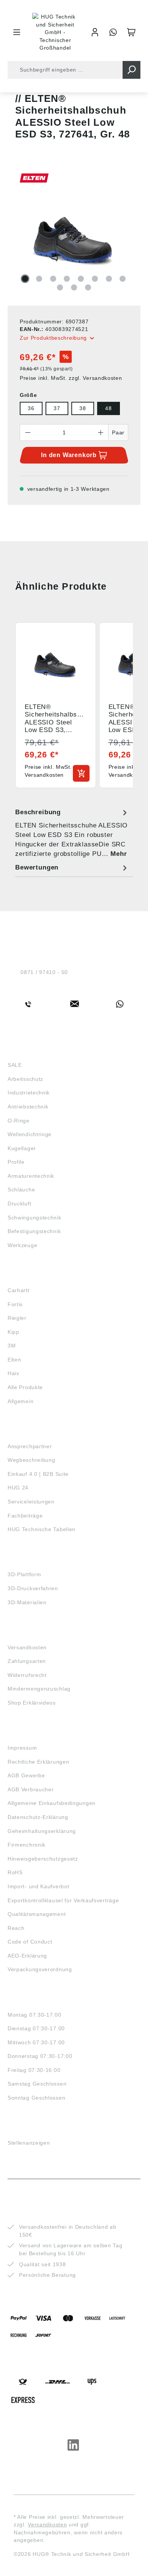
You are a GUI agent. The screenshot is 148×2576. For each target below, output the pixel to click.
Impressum (22, 1748)
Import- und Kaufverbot (38, 1886)
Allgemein (20, 1401)
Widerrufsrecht (27, 1675)
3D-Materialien (27, 1602)
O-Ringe (19, 1121)
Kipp (13, 1332)
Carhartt (19, 1290)
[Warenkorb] (131, 32)
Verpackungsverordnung (40, 1969)
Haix (13, 1373)
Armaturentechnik (31, 1176)
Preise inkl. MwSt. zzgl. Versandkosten (71, 378)
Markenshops (30, 1276)
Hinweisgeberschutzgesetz (43, 1859)
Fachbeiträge (25, 1516)
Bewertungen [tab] (37, 867)
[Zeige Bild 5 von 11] (81, 279)
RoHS (15, 1872)
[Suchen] (131, 70)
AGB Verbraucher (31, 1789)
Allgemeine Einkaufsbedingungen (52, 1803)
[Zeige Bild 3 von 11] (53, 279)
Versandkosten (27, 1647)
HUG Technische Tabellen (42, 1529)
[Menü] (17, 32)
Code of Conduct (30, 1942)
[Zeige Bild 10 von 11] (74, 287)
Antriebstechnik (28, 1107)
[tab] (72, 833)
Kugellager (22, 1148)
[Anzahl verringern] (28, 432)
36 (31, 408)
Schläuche (21, 1190)
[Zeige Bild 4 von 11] (67, 279)
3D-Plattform (24, 1574)
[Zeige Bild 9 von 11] (60, 287)
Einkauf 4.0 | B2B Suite (38, 1474)
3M (12, 1346)
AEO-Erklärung (27, 1956)
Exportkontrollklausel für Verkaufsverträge (63, 1900)
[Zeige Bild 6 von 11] (95, 279)
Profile (16, 1162)
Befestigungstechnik (34, 1231)
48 (108, 408)
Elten (14, 1360)
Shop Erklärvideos (32, 1703)
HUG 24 (18, 1488)
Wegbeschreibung (31, 1460)
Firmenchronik (27, 1845)
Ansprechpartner (30, 1446)
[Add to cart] (81, 773)
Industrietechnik (29, 1093)
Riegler (17, 1318)
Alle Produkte (25, 1387)
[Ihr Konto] (95, 32)
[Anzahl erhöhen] (101, 432)
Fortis (15, 1304)
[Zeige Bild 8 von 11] (123, 279)
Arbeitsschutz (25, 1079)
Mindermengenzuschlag (39, 1689)
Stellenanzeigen (29, 2143)
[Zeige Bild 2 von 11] (39, 279)
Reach (16, 1928)
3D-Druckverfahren (33, 1588)
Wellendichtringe (30, 1134)
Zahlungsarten (27, 1661)
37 (57, 408)
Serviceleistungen (31, 1502)
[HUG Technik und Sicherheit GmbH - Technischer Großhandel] (55, 32)
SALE (15, 1065)
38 (83, 408)
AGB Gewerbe (26, 1775)
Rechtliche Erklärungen (38, 1762)
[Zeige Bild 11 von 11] (88, 287)
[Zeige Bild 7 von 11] (109, 279)
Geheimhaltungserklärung (42, 1831)
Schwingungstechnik (35, 1218)
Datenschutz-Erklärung (38, 1817)
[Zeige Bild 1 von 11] (25, 279)
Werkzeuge (22, 1245)
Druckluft (19, 1204)
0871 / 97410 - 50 (44, 972)
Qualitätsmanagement (37, 1914)
